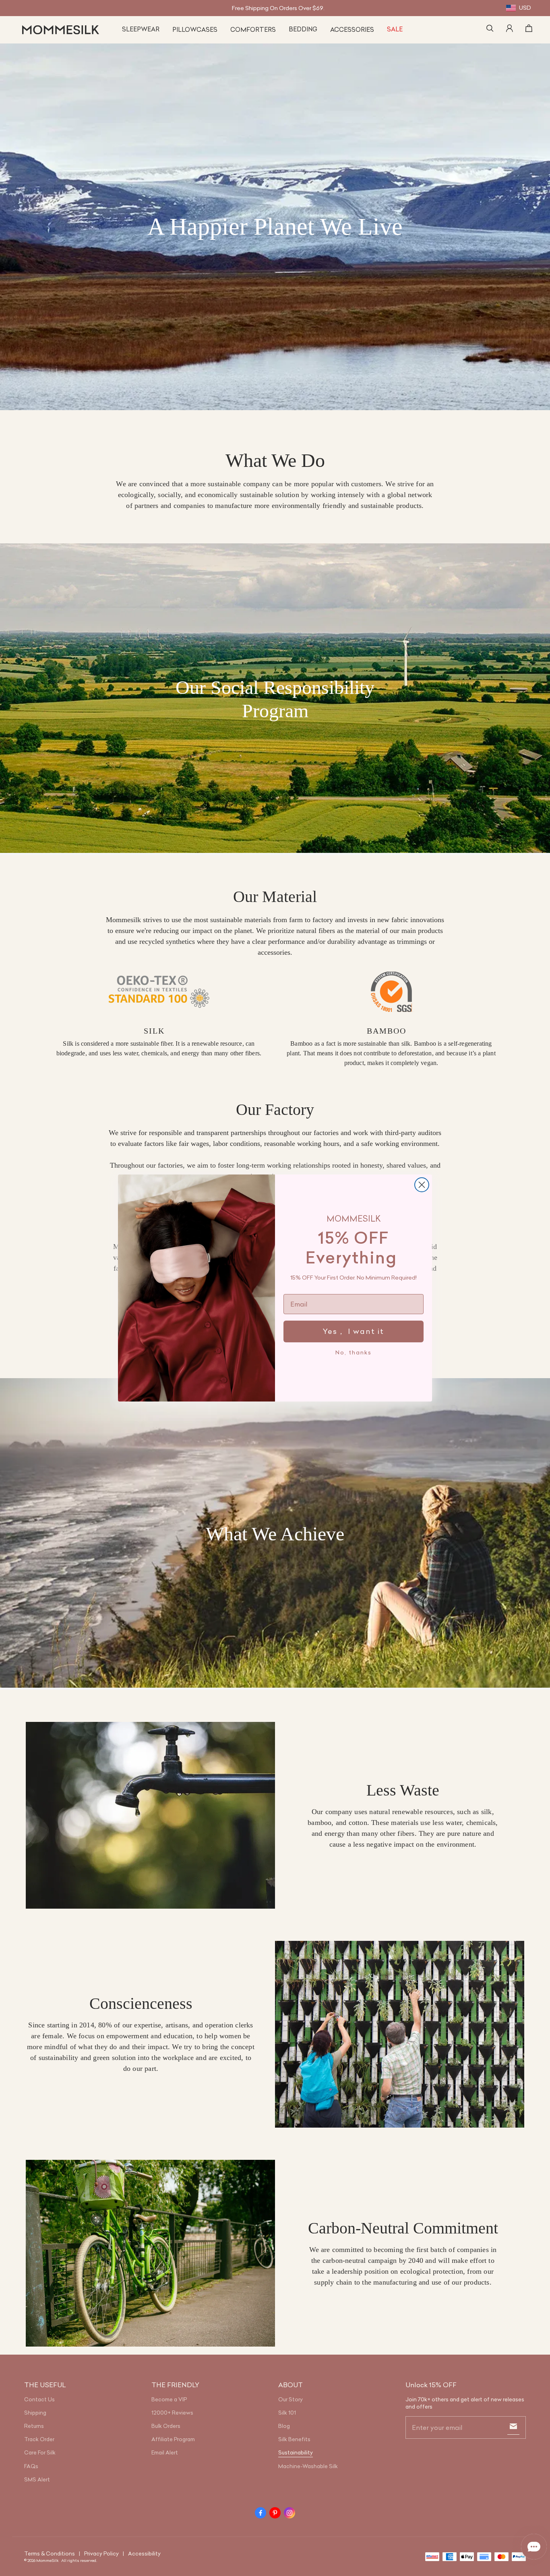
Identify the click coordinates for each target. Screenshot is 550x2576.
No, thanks (354, 1352)
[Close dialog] (422, 1185)
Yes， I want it (354, 1331)
